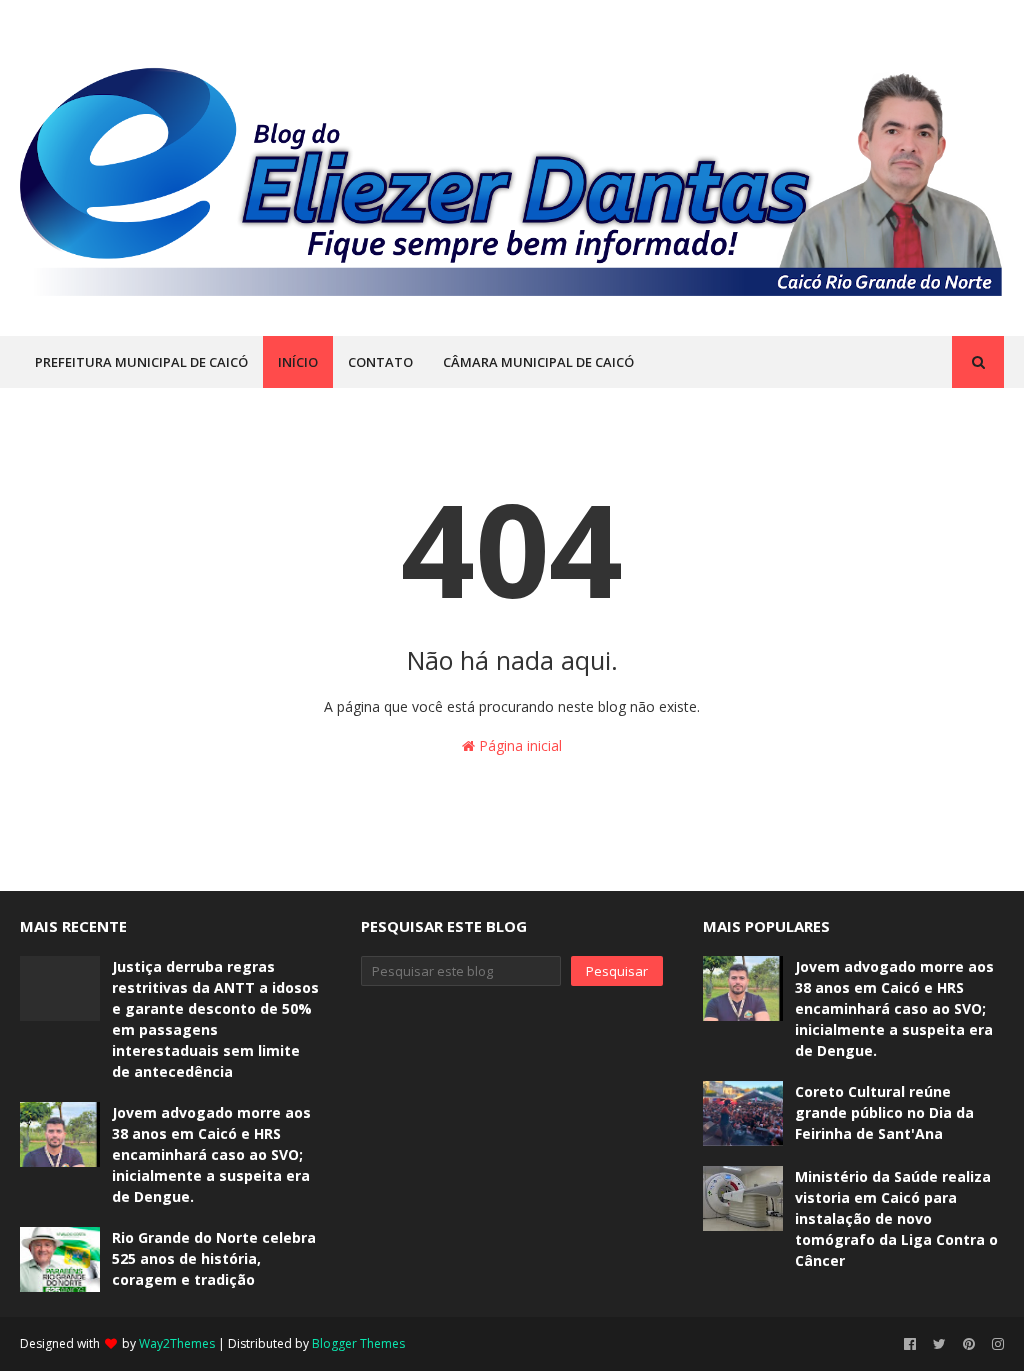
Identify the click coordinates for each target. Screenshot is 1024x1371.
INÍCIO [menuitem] (298, 362)
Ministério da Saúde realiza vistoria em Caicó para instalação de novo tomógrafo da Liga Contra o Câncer (896, 1218)
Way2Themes (177, 1343)
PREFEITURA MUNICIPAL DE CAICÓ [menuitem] (141, 362)
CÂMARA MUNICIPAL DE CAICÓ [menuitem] (538, 362)
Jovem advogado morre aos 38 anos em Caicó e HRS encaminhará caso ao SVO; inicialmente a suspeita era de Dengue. (211, 1154)
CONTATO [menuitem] (380, 362)
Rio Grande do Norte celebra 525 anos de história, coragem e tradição (214, 1258)
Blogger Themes (358, 1343)
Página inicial (518, 745)
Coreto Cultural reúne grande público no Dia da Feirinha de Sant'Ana (884, 1112)
